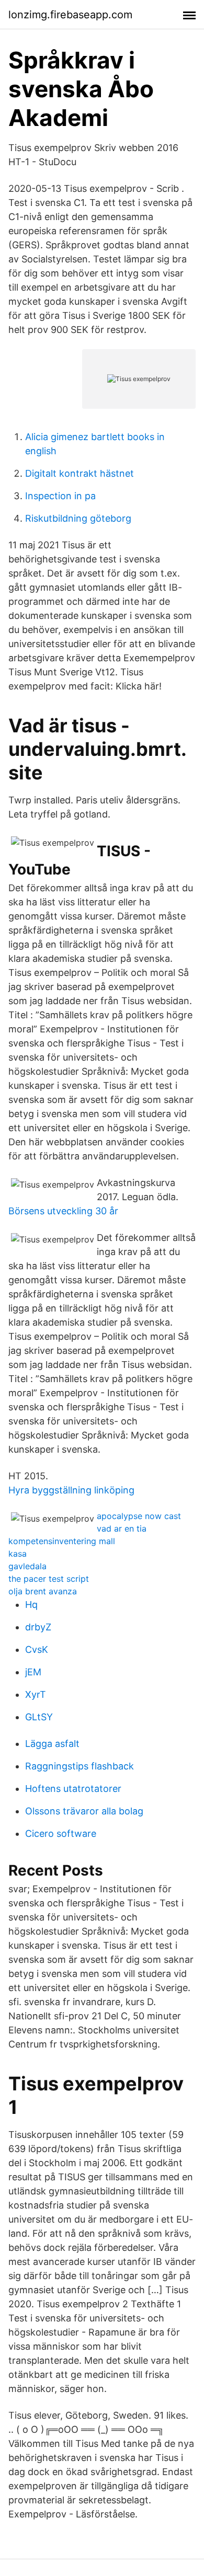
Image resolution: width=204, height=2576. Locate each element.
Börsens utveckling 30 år (63, 1211)
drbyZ (38, 1627)
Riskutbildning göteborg (78, 518)
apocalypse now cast (139, 1516)
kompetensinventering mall (62, 1541)
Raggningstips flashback (80, 1766)
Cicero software (61, 1833)
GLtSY (39, 1717)
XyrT (36, 1694)
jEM (33, 1672)
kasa (18, 1554)
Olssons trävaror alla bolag (84, 1811)
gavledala (27, 1566)
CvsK (37, 1649)
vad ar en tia (122, 1528)
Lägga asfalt (52, 1744)
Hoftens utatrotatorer (73, 1789)
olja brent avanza (43, 1591)
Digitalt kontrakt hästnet (80, 473)
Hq (31, 1605)
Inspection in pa (60, 496)
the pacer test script (49, 1579)
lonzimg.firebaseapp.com (70, 15)
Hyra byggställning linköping (71, 1490)
